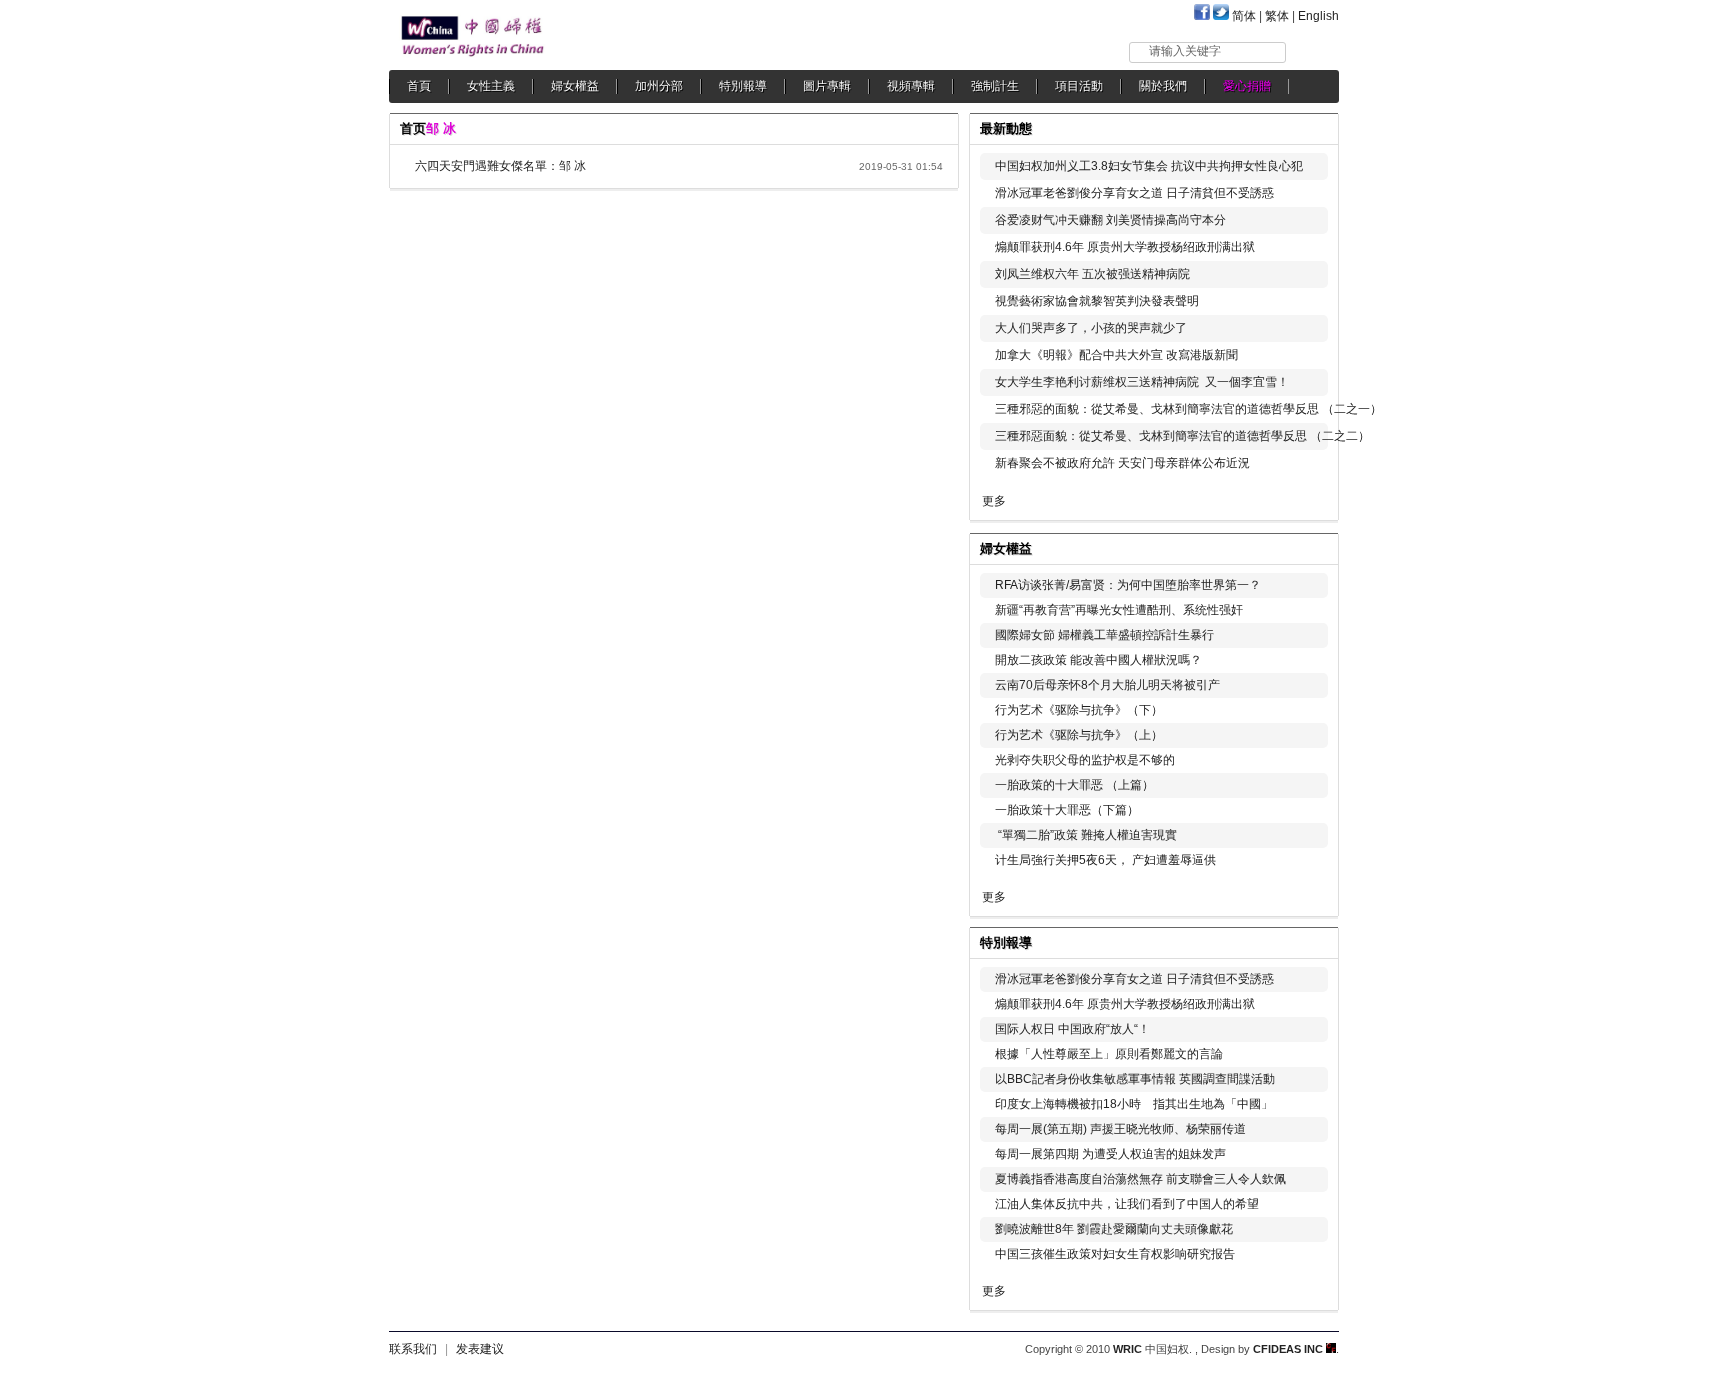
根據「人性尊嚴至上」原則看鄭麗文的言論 (1109, 1054)
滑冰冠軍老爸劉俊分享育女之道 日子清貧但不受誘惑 (1134, 193)
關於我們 (1163, 86)
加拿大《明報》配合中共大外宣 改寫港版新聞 (1116, 355)
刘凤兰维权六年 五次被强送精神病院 (1092, 274)
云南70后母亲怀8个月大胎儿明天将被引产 (1107, 685)
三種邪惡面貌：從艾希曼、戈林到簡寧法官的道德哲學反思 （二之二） (1182, 436)
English (1318, 16)
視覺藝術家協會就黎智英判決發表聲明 (1097, 301)
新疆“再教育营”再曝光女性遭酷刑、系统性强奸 (1119, 610)
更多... (1309, 546)
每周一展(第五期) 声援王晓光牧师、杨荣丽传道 (1120, 1129)
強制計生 (995, 86)
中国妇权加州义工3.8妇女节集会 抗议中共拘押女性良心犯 (1149, 166)
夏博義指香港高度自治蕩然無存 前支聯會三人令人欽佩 (1140, 1179)
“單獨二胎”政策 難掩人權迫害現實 (1086, 835)
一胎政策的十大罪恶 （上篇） (1074, 785)
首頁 (419, 86)
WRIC (1127, 1349)
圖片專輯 (827, 86)
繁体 (1277, 16)
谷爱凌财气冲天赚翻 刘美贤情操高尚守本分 (1110, 220)
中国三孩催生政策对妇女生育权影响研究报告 (1115, 1254)
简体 (1244, 16)
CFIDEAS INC (1289, 1349)
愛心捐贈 (1247, 86)
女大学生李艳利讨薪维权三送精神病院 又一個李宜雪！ (1142, 382)
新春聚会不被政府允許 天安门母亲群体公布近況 (1122, 463)
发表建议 (480, 1349)
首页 (413, 128)
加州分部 (659, 86)
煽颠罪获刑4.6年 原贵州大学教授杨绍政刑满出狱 (1125, 247)
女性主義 (491, 86)
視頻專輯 (911, 86)
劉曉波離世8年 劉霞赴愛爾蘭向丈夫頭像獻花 (1114, 1229)
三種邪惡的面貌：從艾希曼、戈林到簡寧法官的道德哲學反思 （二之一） (1188, 409)
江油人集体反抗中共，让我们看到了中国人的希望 (1127, 1204)
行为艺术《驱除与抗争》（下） (1079, 710)
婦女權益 (575, 86)
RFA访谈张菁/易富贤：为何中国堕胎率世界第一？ (1128, 585)
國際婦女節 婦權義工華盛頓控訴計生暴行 (1104, 635)
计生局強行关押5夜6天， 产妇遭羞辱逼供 (1105, 860)
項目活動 (1079, 86)
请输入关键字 (1185, 51)
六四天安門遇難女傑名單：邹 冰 (500, 166)
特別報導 (743, 86)
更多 (994, 501)
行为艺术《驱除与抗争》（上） (1079, 735)
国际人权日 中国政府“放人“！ (1072, 1029)
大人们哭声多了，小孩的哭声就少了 (1091, 328)
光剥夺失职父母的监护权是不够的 (1085, 760)
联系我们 (413, 1349)
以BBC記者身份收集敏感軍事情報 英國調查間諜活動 (1135, 1079)
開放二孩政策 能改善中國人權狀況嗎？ (1098, 660)
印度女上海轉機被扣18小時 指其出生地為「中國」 (1134, 1104)
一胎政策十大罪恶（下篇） (1067, 810)
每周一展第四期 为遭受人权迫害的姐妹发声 (1110, 1154)
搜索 (1313, 51)
